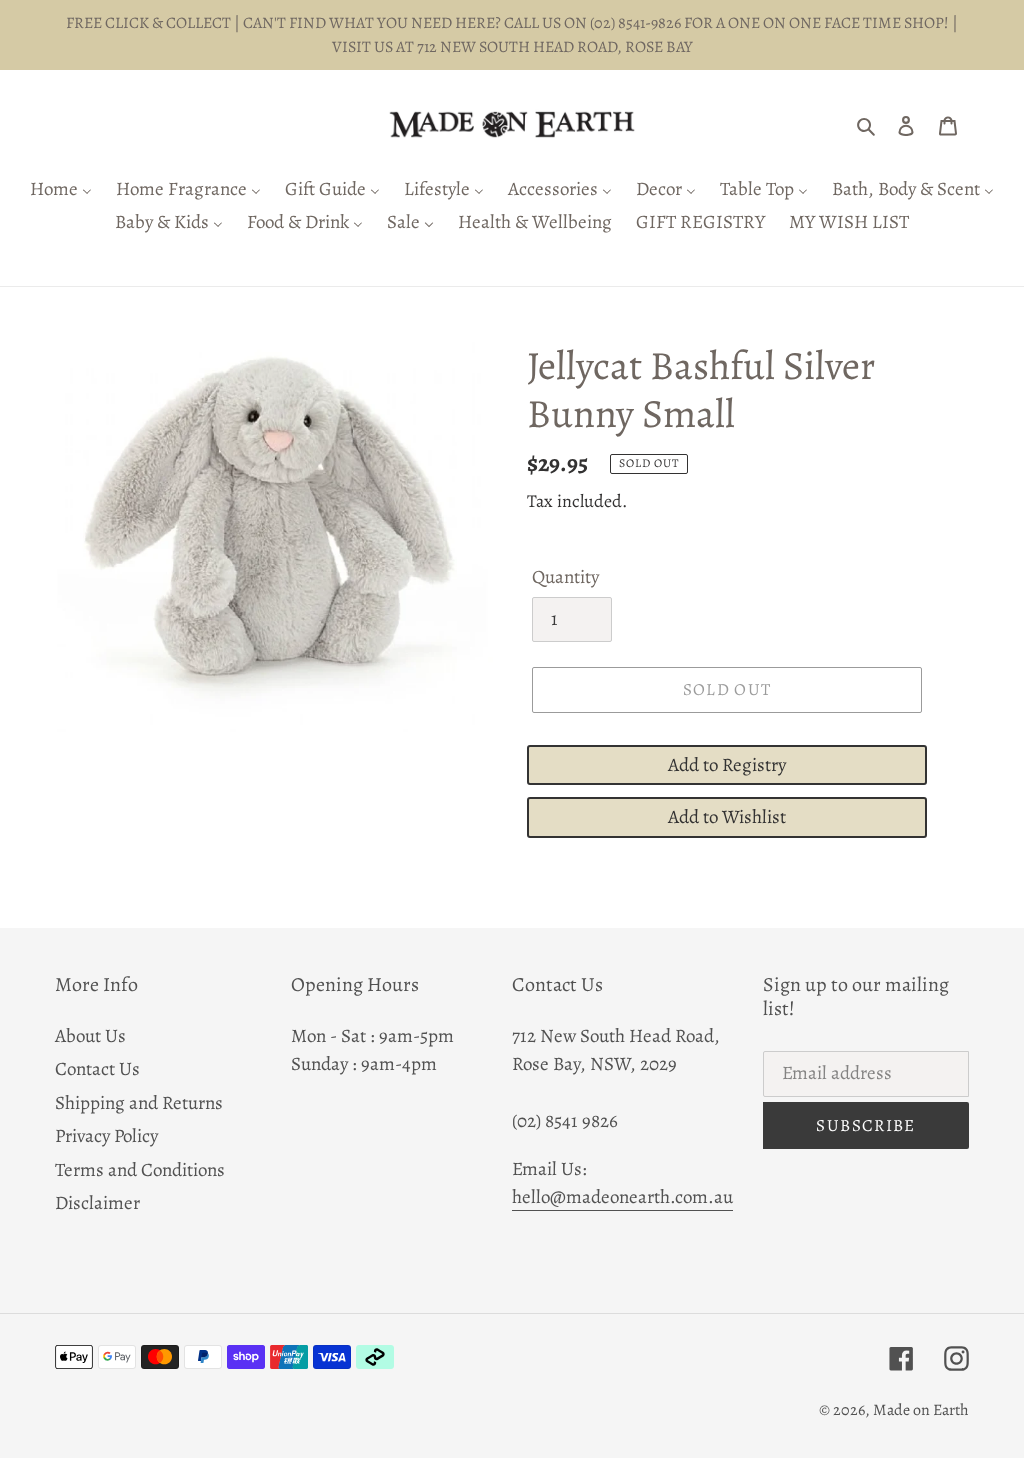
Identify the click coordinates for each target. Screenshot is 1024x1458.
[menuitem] (61, 190)
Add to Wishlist (727, 817)
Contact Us (97, 1069)
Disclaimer (97, 1203)
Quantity (565, 577)
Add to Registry (727, 765)
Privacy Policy (106, 1136)
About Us (90, 1036)
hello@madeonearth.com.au (622, 1197)
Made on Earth (921, 1410)
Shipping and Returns (139, 1103)
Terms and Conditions (140, 1170)
